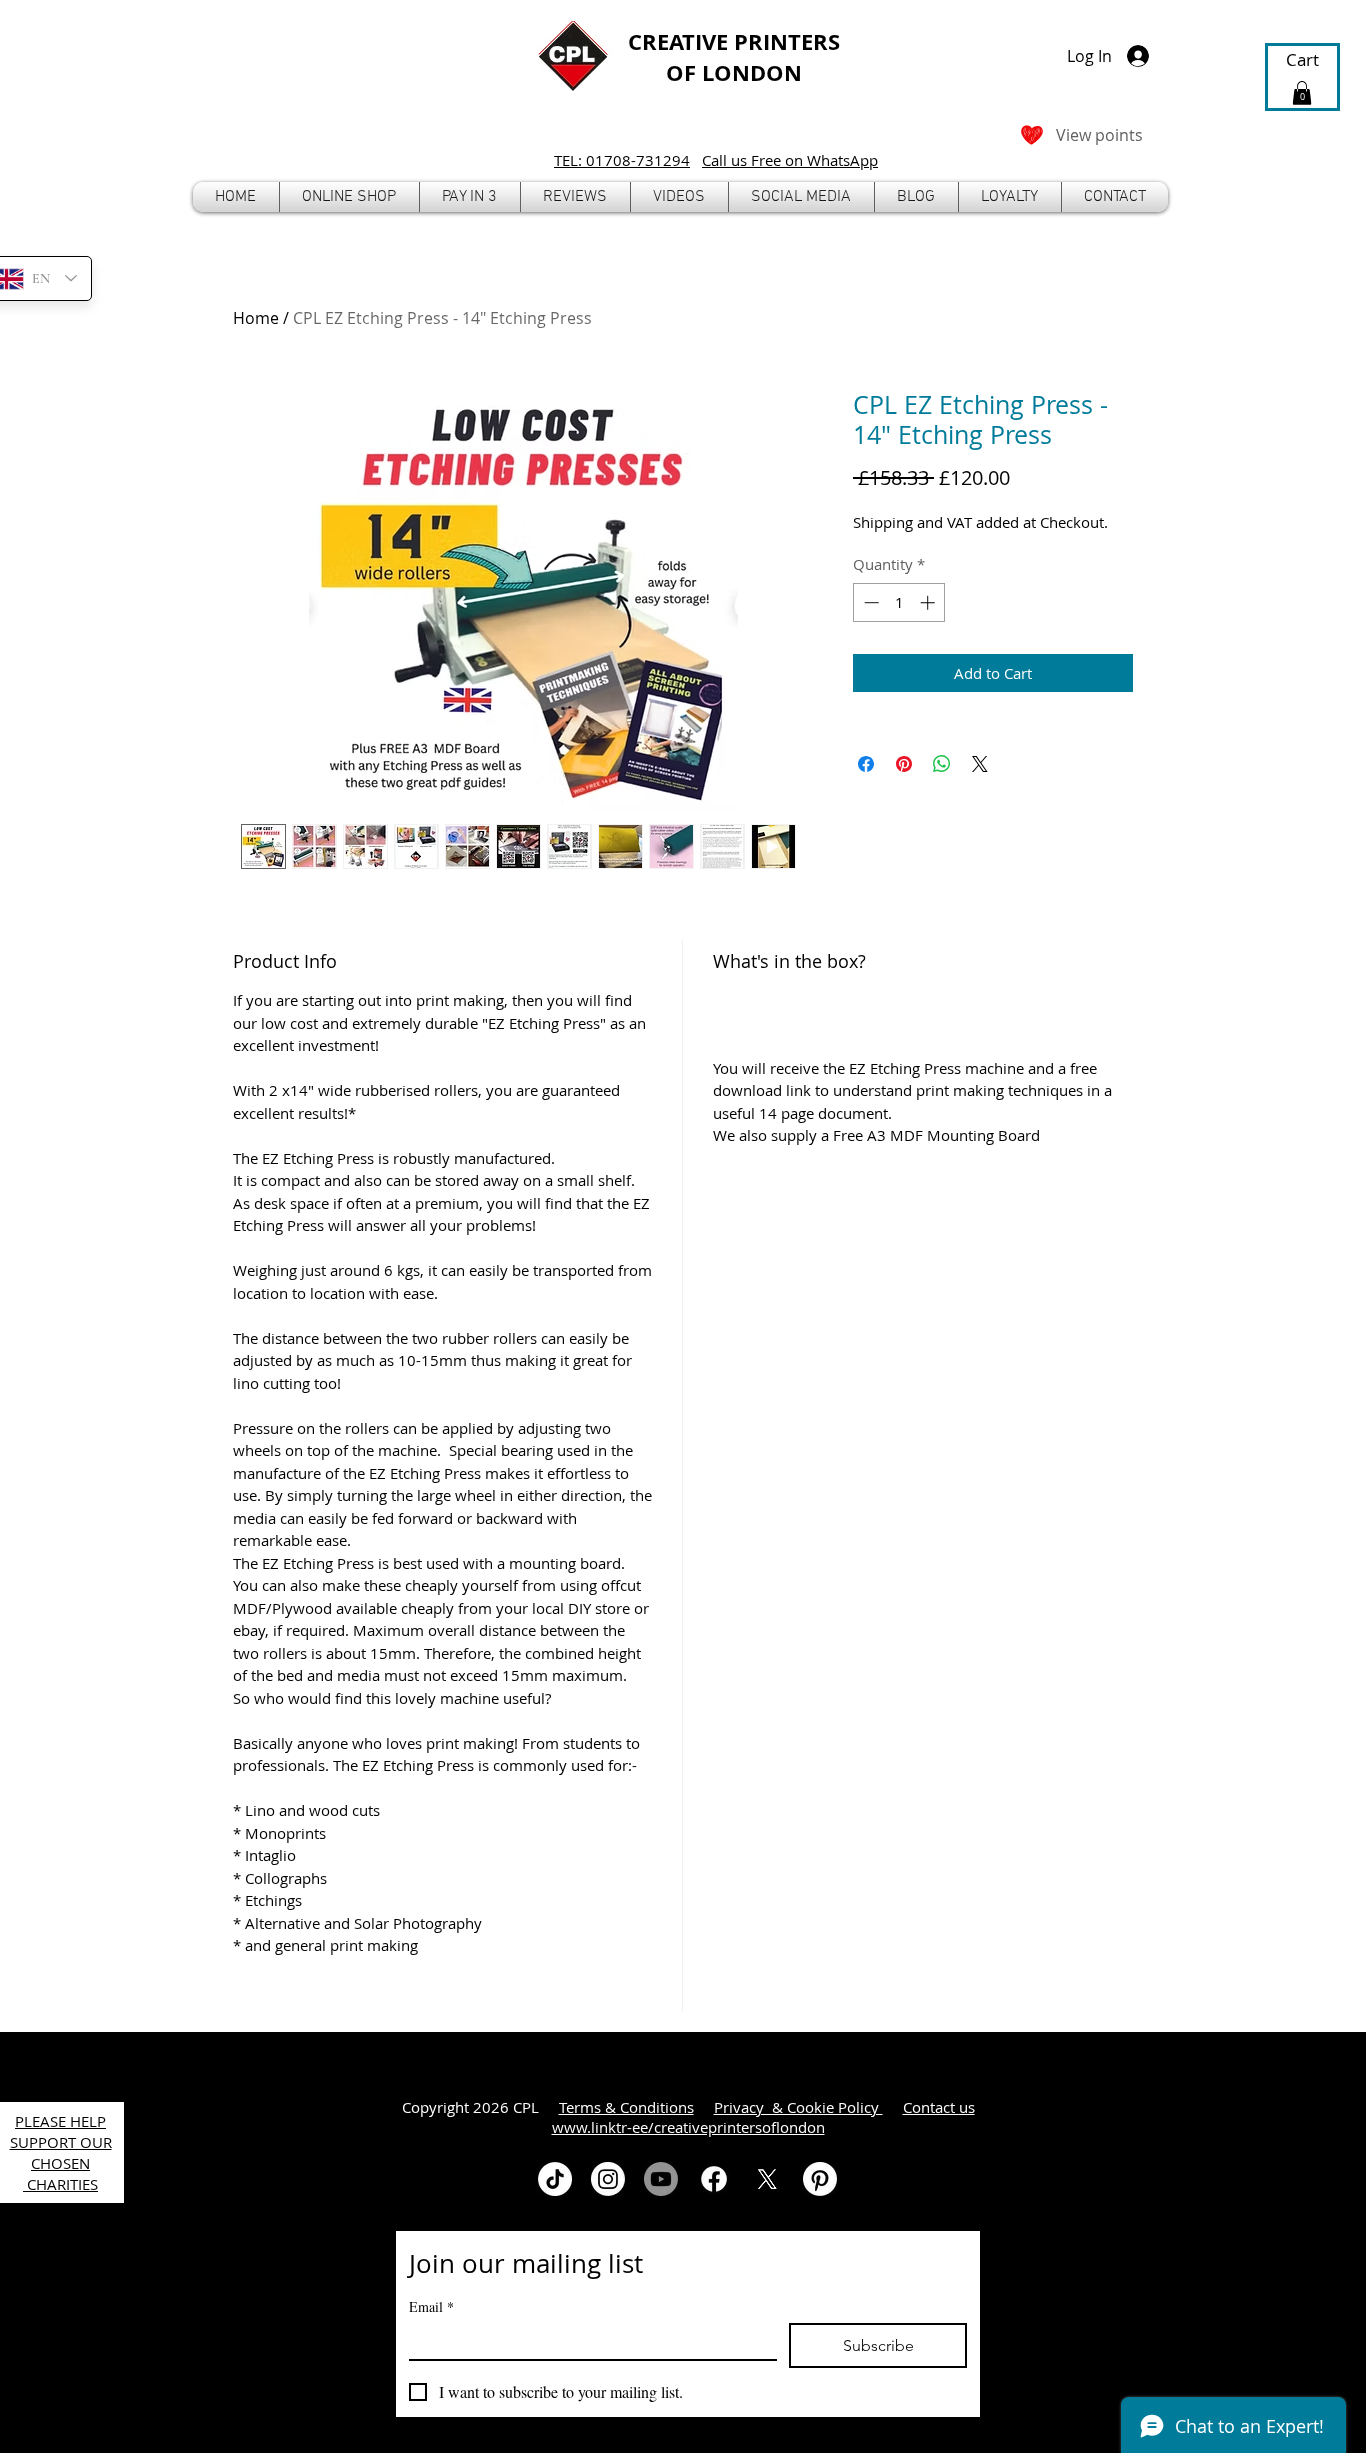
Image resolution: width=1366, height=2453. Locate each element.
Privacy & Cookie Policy (798, 2107)
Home (256, 318)
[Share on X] (980, 764)
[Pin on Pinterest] (904, 764)
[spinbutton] (899, 602)
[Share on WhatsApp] (942, 764)
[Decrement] (869, 602)
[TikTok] (555, 2179)
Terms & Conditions (626, 2107)
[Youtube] (661, 2179)
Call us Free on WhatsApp (790, 160)
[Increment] (929, 602)
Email (431, 2306)
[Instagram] (608, 2179)
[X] (767, 2179)
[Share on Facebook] (866, 764)
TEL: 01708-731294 (622, 160)
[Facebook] (714, 2179)
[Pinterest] (820, 2179)
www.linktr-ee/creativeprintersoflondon (688, 2127)
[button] (349, 197)
